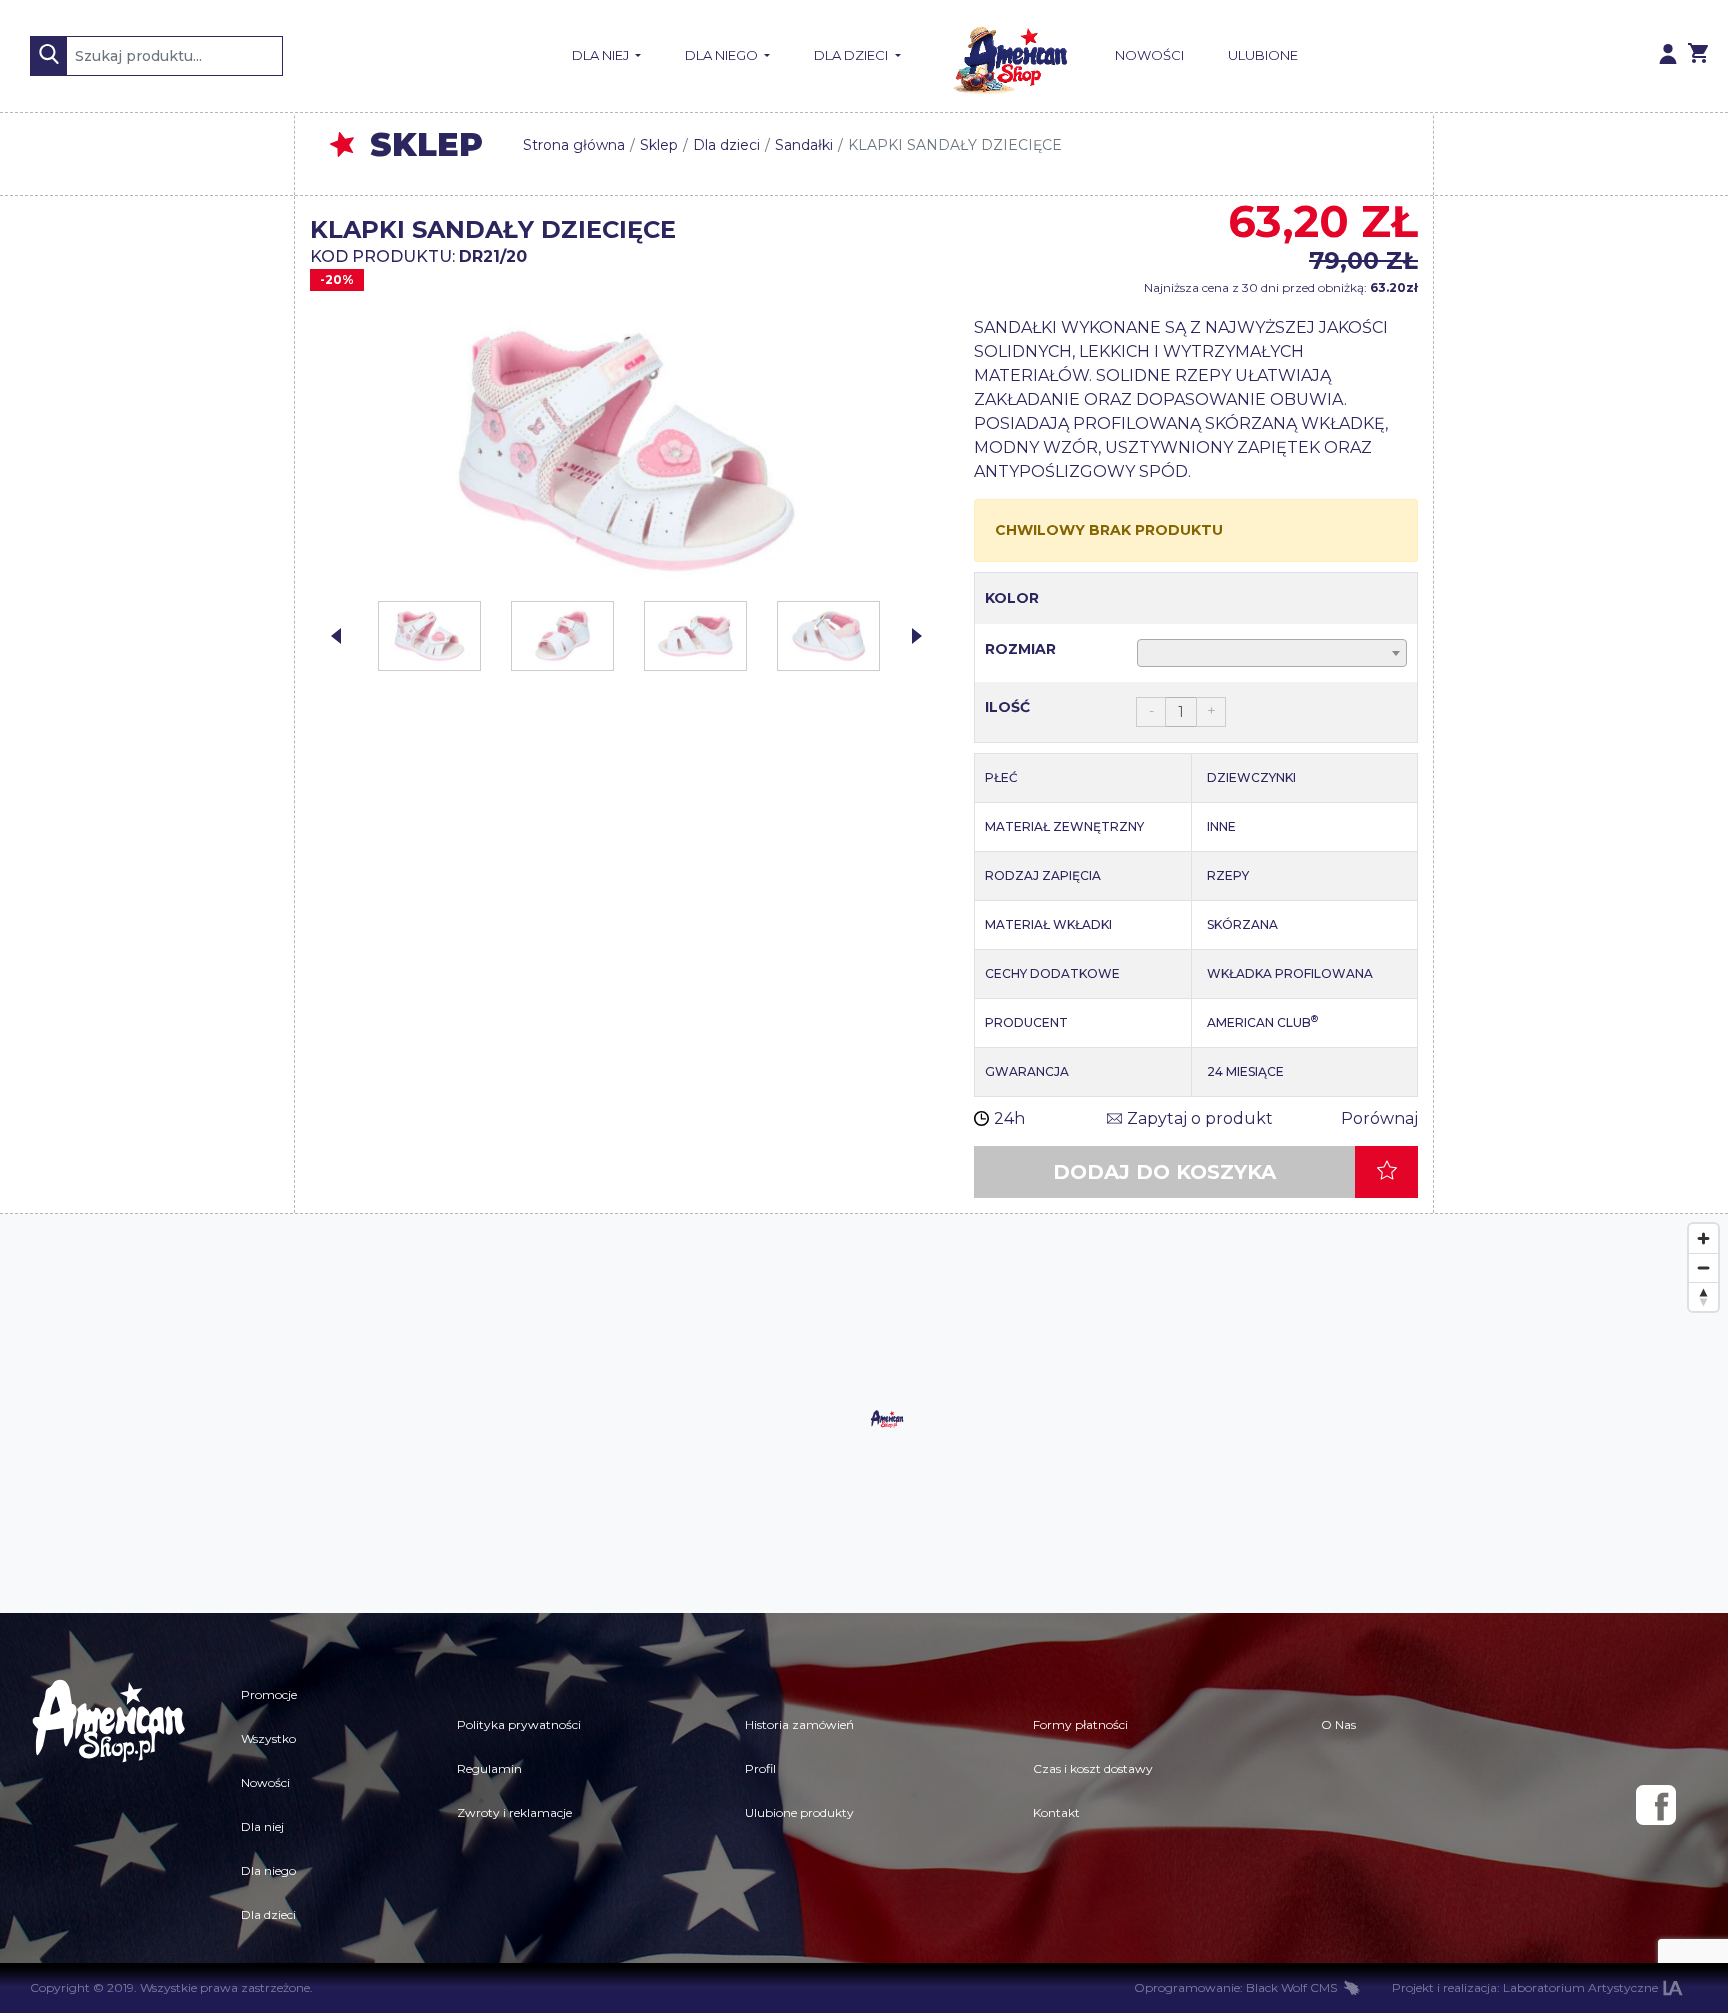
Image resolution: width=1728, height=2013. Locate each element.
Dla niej (602, 55)
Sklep (659, 145)
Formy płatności (1080, 1724)
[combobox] (1272, 653)
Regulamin (489, 1768)
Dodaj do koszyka (1164, 1172)
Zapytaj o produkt (1200, 1118)
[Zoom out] (1703, 1267)
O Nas (1338, 1724)
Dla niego (723, 55)
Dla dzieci (852, 55)
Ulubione (1263, 55)
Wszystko (268, 1738)
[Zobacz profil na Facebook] (1656, 1805)
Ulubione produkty (799, 1812)
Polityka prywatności (519, 1724)
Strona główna (574, 145)
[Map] (864, 1414)
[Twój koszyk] (1698, 56)
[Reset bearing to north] (1703, 1296)
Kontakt (1056, 1812)
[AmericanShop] (108, 1805)
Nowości (1149, 55)
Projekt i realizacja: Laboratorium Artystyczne (1525, 1987)
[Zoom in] (1703, 1238)
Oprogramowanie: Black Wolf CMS (1235, 1987)
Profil (760, 1768)
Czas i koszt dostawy (1093, 1768)
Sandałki (804, 145)
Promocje (269, 1694)
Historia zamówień (799, 1724)
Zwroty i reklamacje (514, 1812)
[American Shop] (1008, 56)
